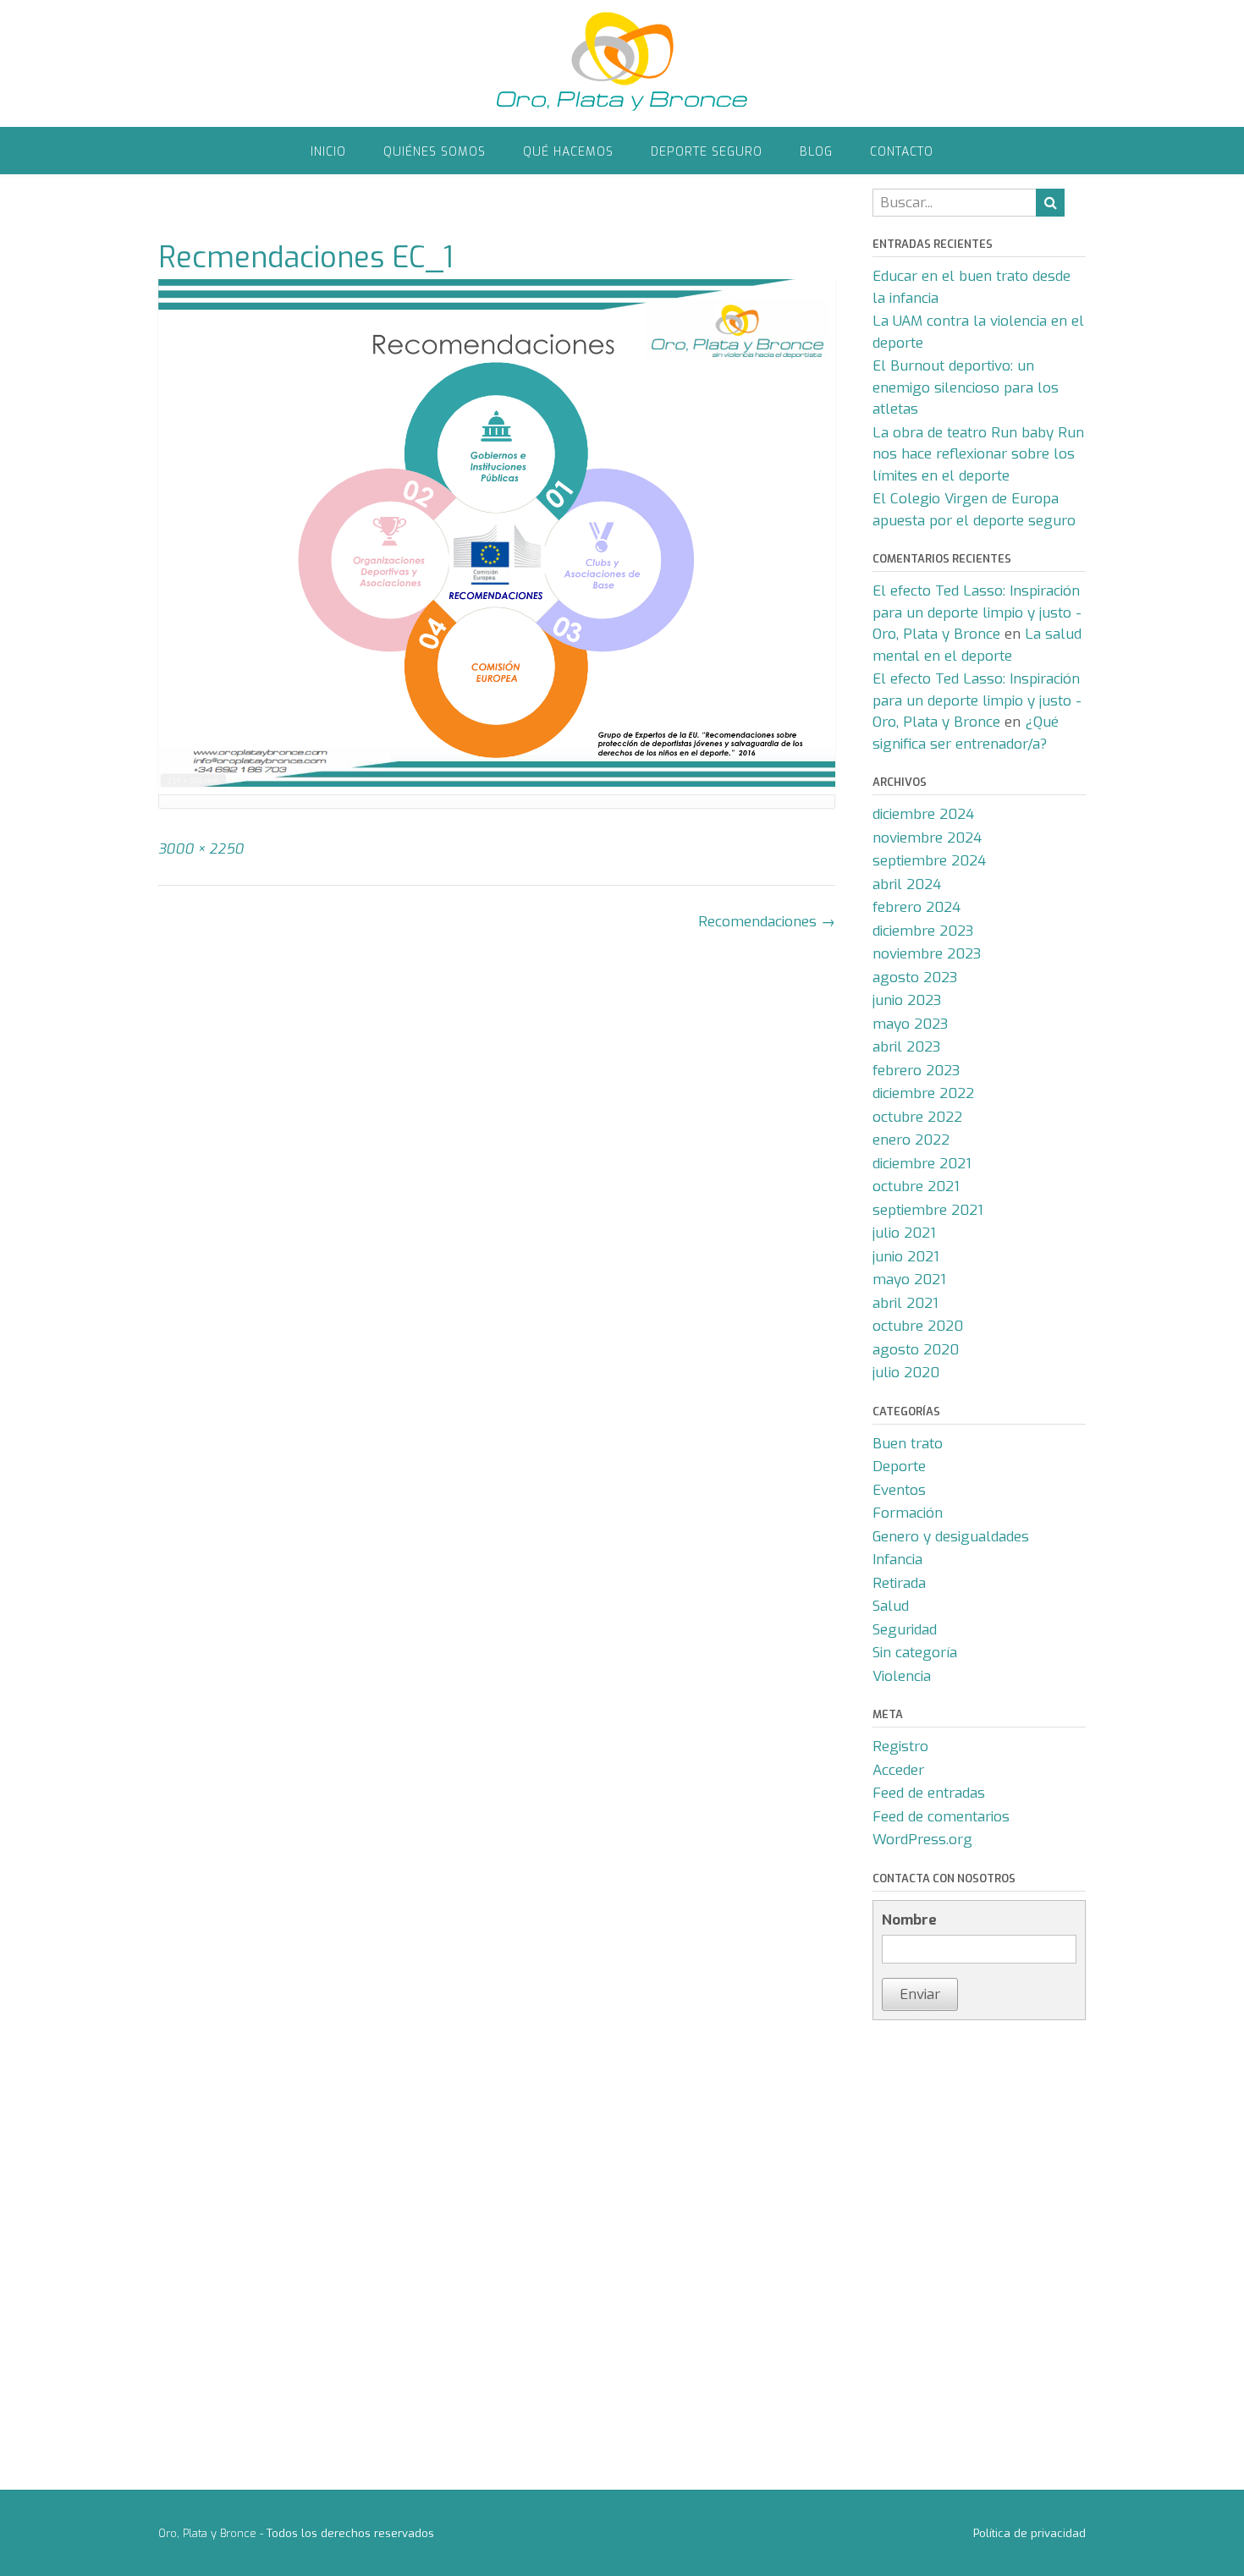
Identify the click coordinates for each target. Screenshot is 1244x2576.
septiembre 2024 (929, 861)
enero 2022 (911, 1140)
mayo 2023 (910, 1024)
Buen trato (908, 1444)
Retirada (899, 1583)
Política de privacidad (1029, 2533)
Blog (816, 152)
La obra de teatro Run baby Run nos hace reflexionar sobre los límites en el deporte (978, 454)
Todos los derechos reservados (350, 2533)
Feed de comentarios (941, 1817)
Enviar (920, 1994)
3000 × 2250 (201, 849)
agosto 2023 (915, 978)
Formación (908, 1513)
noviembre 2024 (927, 838)
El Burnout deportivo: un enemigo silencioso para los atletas (966, 387)
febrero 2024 (916, 907)
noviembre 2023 (927, 954)
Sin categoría (915, 1653)
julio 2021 (904, 1233)
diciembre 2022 (923, 1093)
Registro (900, 1747)
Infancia (897, 1560)
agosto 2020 (916, 1350)
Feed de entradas (929, 1793)
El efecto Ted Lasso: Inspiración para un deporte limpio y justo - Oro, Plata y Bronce (977, 612)
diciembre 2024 (923, 814)
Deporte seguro (707, 152)
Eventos (899, 1490)
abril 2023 (906, 1047)
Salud (891, 1606)
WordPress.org (922, 1840)
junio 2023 (907, 1000)
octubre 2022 (917, 1117)
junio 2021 (906, 1257)
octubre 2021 (916, 1186)
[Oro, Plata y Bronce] (622, 63)
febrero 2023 (916, 1071)
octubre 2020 (918, 1326)
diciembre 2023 (923, 931)
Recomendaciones (767, 922)
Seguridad (905, 1630)
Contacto (902, 152)
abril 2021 (905, 1303)
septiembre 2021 (928, 1210)
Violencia (902, 1676)
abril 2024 (907, 884)
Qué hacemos (568, 152)
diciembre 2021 (922, 1164)
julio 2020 (906, 1373)
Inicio (328, 152)
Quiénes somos (435, 152)
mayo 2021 (909, 1280)
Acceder (898, 1770)
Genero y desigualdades (951, 1537)
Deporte (899, 1467)
